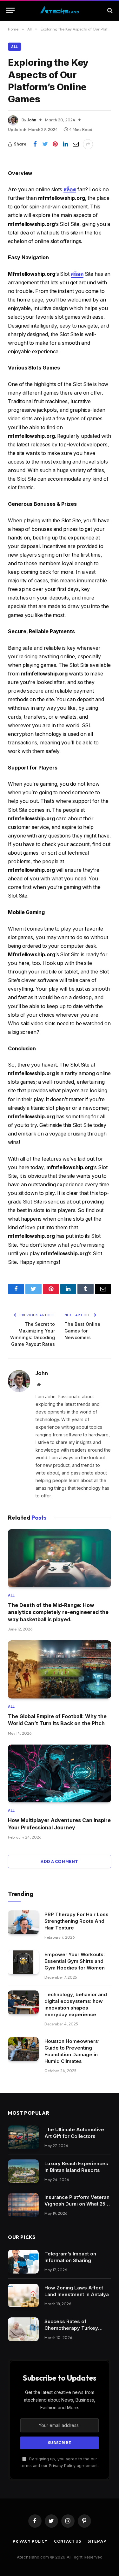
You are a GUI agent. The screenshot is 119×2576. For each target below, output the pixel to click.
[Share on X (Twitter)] (45, 144)
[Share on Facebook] (35, 144)
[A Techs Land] (60, 10)
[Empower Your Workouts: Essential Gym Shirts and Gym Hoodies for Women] (23, 1962)
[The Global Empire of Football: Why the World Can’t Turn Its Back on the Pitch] (60, 1669)
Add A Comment (59, 1861)
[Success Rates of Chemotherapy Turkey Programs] (23, 2329)
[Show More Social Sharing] (88, 144)
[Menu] (10, 10)
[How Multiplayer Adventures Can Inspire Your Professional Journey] (60, 1774)
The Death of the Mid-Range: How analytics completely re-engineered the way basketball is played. (58, 1612)
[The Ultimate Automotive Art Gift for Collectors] (23, 2137)
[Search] (109, 10)
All (15, 47)
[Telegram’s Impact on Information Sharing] (23, 2262)
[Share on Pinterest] (55, 144)
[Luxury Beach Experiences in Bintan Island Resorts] (23, 2171)
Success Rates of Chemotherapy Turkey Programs (71, 2328)
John (32, 120)
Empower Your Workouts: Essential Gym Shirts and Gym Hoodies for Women (75, 1961)
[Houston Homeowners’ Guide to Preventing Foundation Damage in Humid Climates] (23, 2049)
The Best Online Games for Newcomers (82, 1331)
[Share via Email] (76, 144)
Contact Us (68, 2541)
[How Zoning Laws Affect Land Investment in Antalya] (23, 2296)
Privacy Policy (62, 2466)
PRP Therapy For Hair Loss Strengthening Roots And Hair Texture (76, 1921)
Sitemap (97, 2541)
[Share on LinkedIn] (65, 144)
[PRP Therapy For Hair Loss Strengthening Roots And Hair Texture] (23, 1922)
